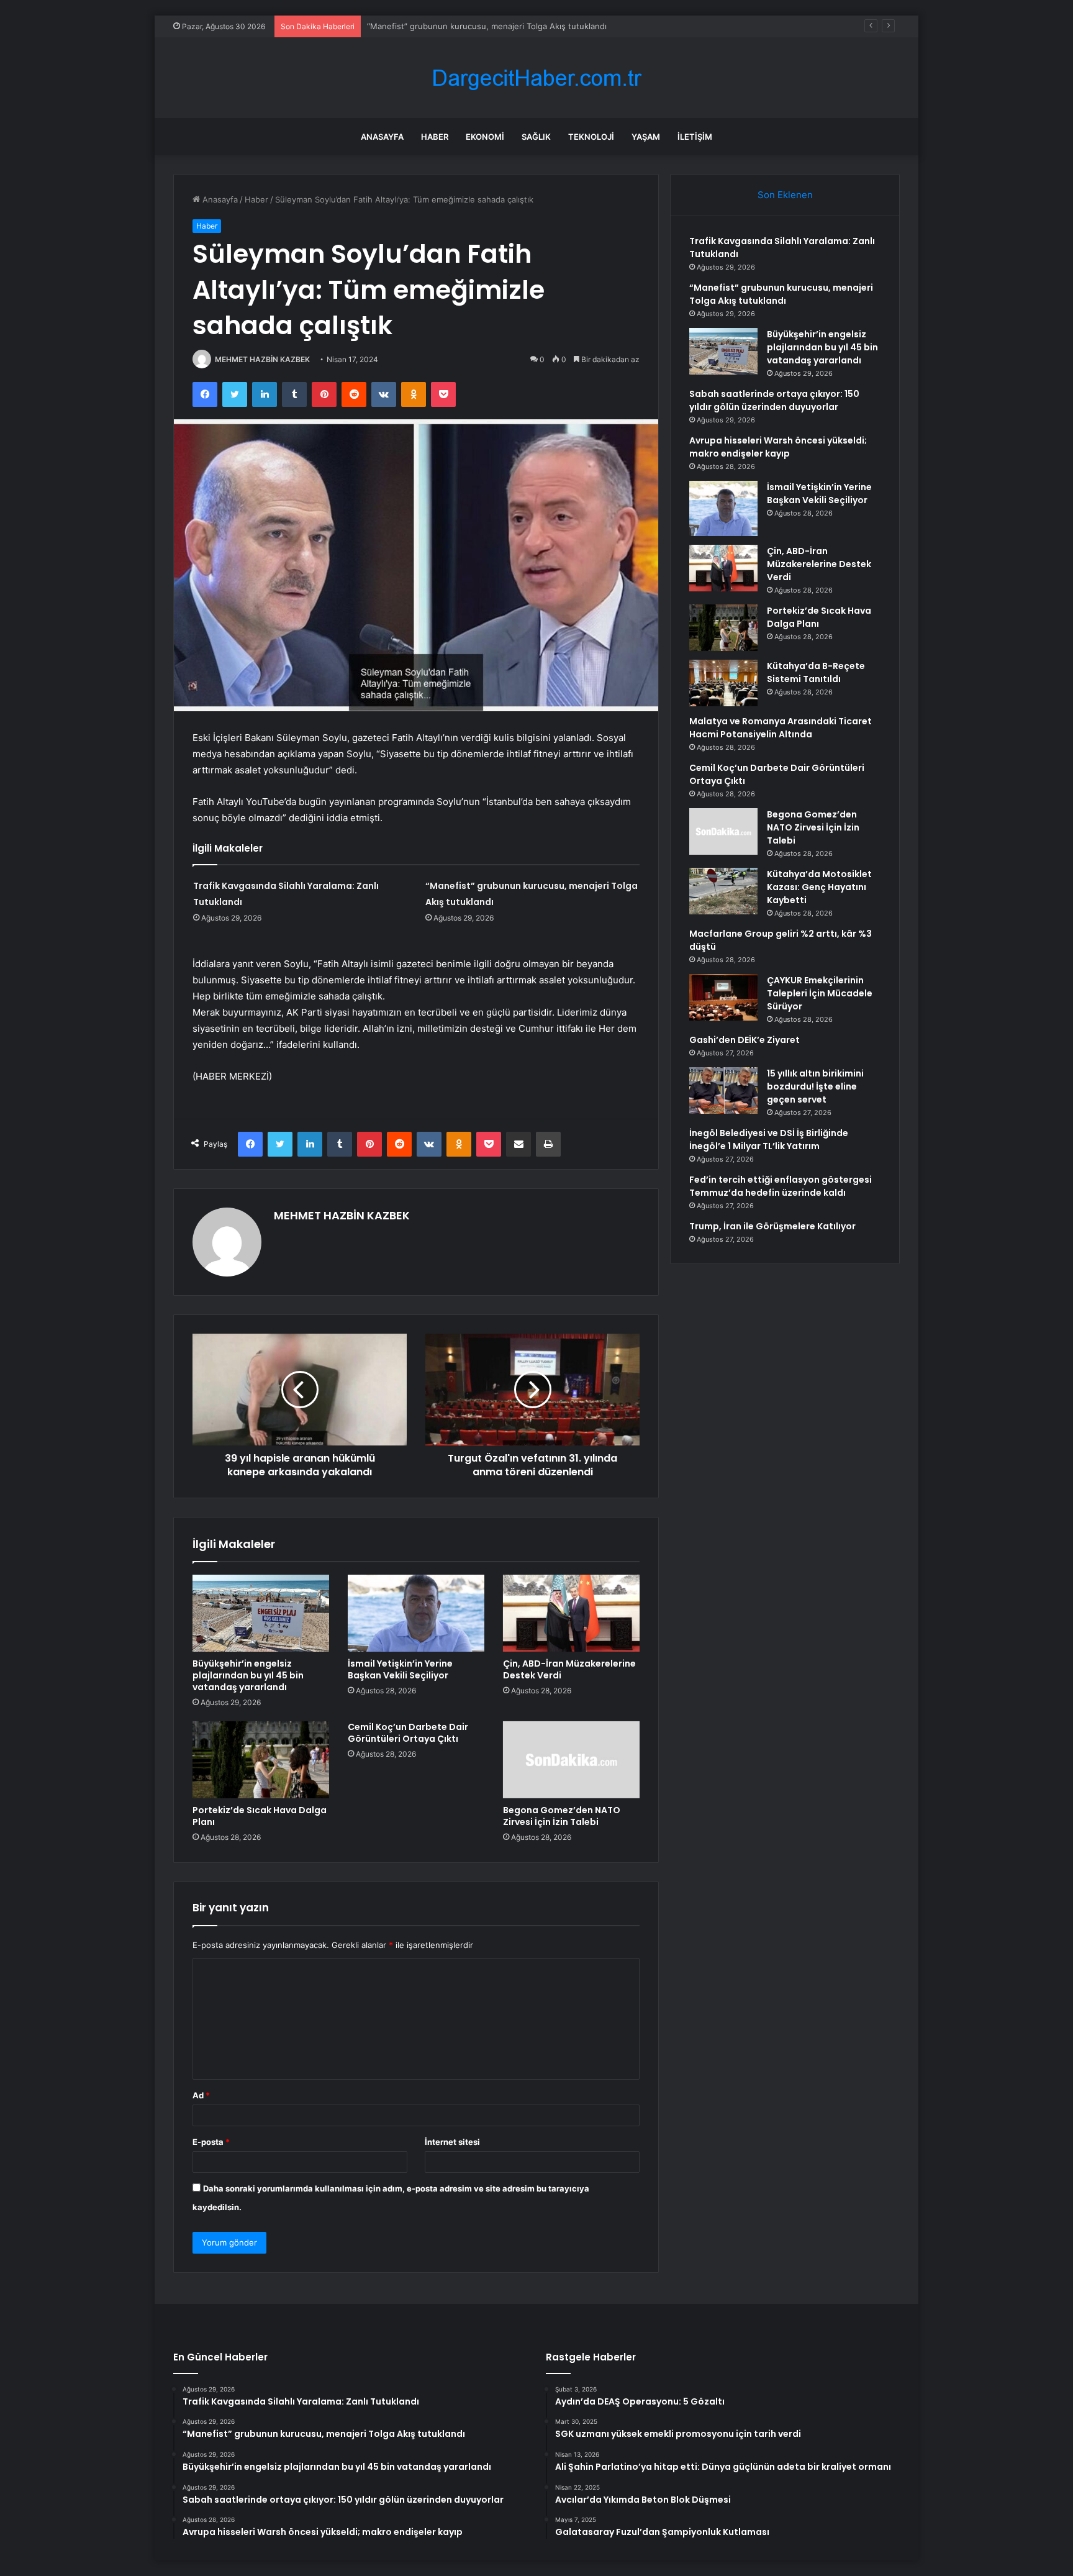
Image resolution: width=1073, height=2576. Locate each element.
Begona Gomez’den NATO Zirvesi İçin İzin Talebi (562, 1816)
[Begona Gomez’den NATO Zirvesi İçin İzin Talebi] (571, 1760)
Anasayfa (382, 137)
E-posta (211, 2142)
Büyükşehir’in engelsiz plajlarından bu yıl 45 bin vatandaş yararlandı (496, 26)
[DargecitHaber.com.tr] (536, 78)
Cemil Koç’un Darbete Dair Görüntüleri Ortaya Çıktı (408, 1733)
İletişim (695, 137)
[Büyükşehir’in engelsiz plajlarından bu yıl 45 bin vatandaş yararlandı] (261, 1613)
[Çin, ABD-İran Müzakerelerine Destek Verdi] (571, 1613)
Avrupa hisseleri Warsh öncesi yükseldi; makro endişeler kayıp (778, 447)
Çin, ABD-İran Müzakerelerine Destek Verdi (569, 1669)
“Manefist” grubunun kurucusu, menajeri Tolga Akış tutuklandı (781, 294)
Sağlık (536, 137)
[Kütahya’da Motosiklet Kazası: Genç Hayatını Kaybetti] (723, 891)
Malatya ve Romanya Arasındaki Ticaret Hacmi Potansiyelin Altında (781, 728)
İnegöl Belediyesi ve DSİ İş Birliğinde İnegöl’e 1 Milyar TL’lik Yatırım (769, 1140)
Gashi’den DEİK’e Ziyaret (745, 1040)
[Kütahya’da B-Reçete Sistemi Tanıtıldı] (723, 683)
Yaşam (646, 137)
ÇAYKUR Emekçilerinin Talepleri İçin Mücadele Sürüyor (820, 993)
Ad (201, 2095)
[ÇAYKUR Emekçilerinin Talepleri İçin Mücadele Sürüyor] (723, 997)
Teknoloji (591, 137)
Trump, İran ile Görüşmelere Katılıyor (772, 1226)
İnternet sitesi (452, 2142)
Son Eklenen (785, 195)
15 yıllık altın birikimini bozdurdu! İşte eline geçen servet (815, 1086)
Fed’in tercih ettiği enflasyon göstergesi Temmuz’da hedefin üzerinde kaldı (781, 1186)
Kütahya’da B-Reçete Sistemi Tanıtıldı (816, 672)
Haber (435, 137)
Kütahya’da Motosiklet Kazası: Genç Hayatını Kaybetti (819, 887)
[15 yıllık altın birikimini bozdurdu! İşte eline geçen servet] (723, 1090)
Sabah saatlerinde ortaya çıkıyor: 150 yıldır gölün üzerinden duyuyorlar (774, 400)
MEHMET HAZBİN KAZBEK (262, 359)
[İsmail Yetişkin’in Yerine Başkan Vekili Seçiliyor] (416, 1613)
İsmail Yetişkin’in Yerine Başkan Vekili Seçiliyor (400, 1669)
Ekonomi (485, 137)
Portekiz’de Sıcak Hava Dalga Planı (260, 1816)
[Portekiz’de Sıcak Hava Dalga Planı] (261, 1760)
